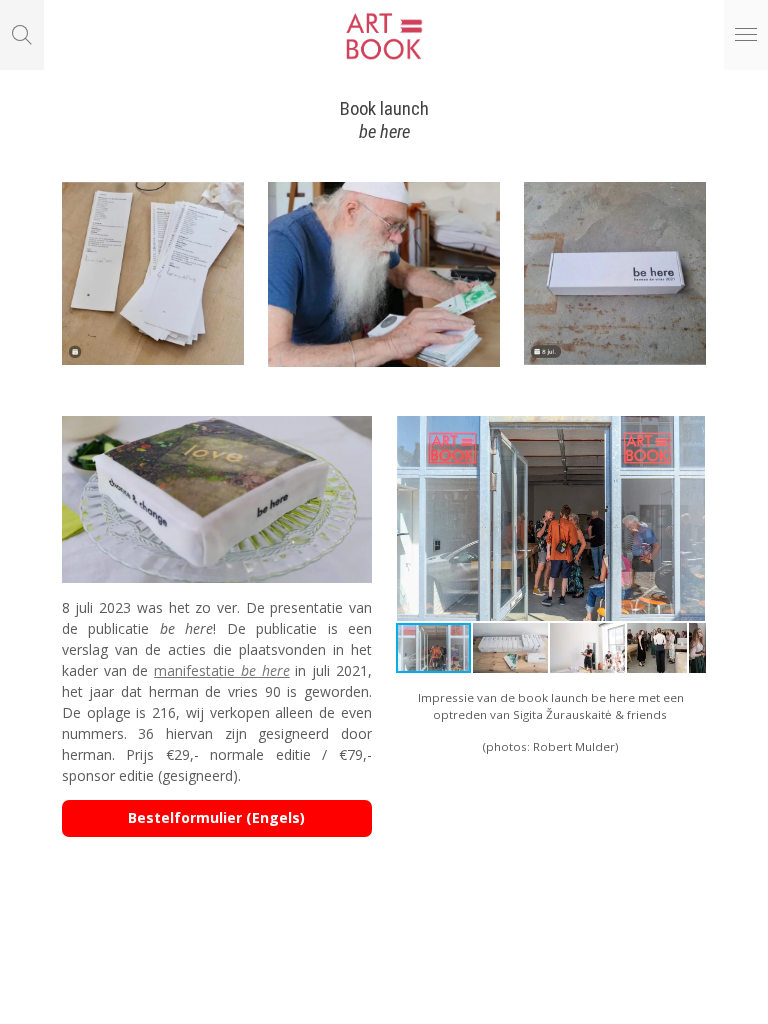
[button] (688, 434)
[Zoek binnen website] (22, 35)
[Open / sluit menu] (746, 35)
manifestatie (222, 670)
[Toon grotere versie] (153, 273)
